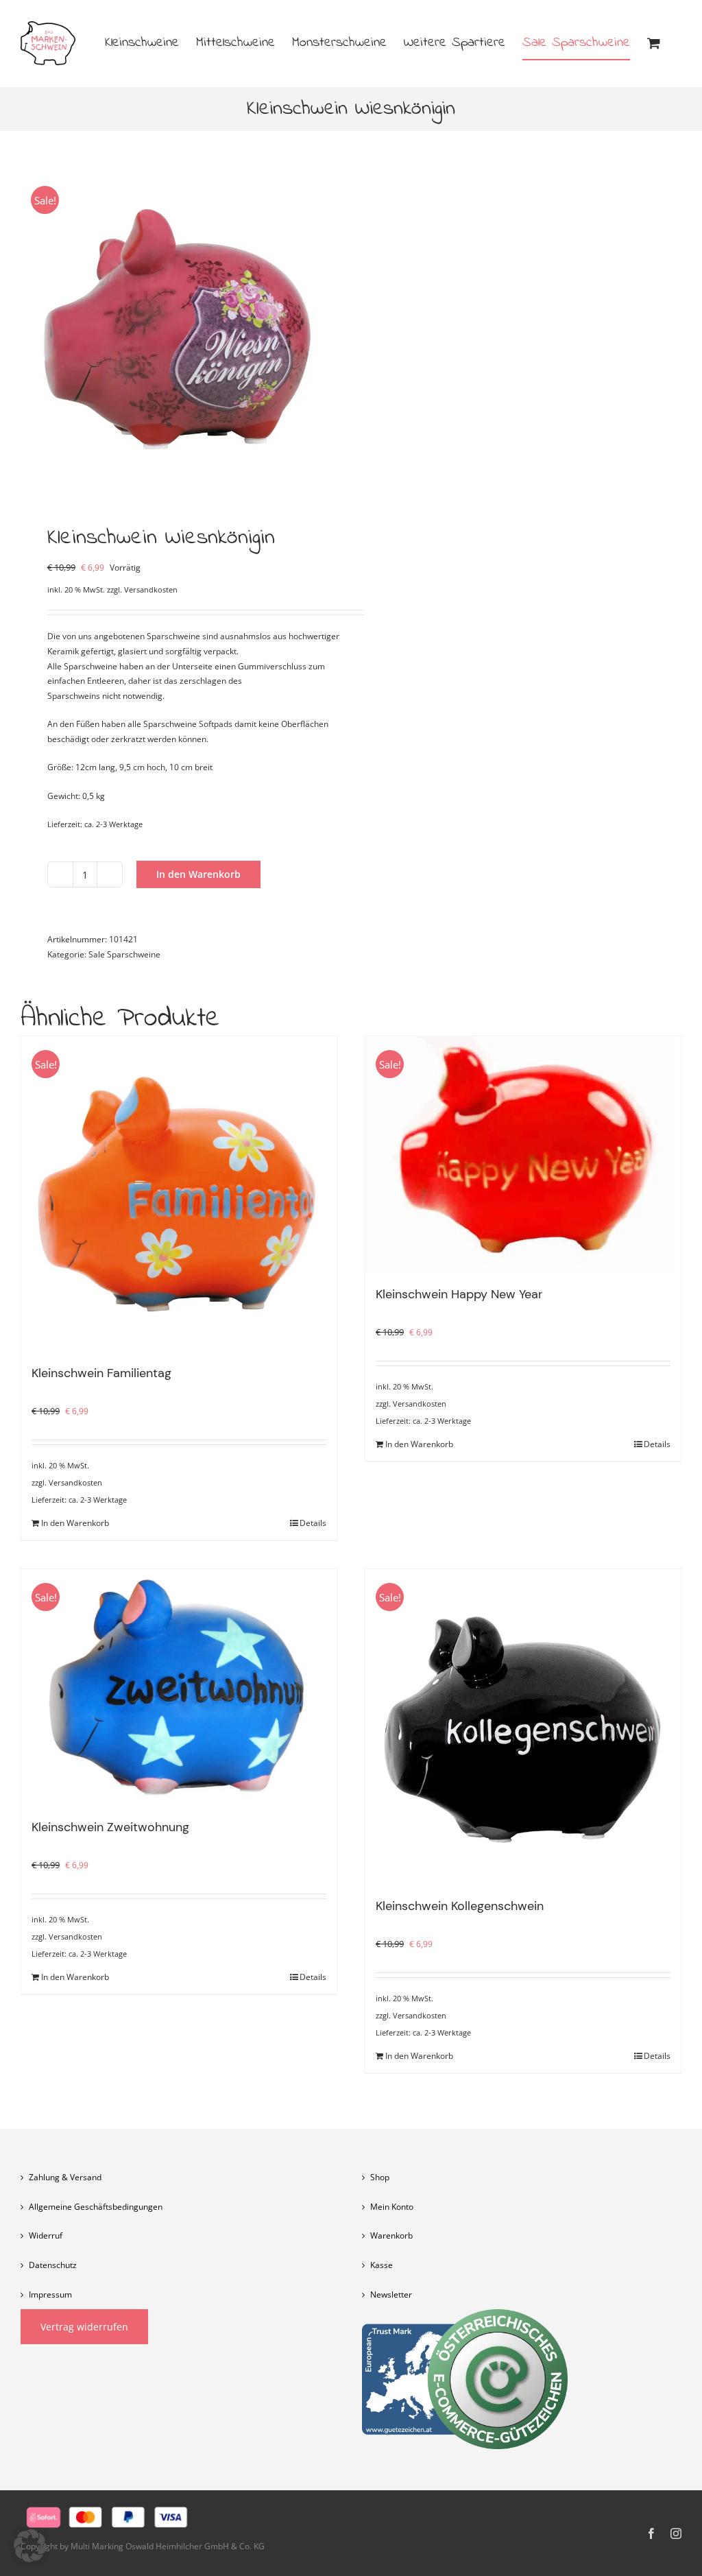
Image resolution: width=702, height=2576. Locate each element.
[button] (30, 2546)
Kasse (382, 2265)
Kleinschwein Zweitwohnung (110, 1827)
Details (313, 1523)
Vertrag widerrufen (84, 2327)
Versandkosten (151, 589)
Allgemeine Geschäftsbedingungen (96, 2207)
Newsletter (391, 2294)
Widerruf (46, 2235)
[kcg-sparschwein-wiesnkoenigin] (179, 331)
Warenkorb (391, 2235)
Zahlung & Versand (65, 2177)
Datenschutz (53, 2265)
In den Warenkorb (198, 874)
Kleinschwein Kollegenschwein (460, 1906)
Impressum (50, 2294)
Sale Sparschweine (124, 954)
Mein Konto (392, 2207)
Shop (380, 2177)
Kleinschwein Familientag (101, 1373)
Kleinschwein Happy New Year (459, 1294)
